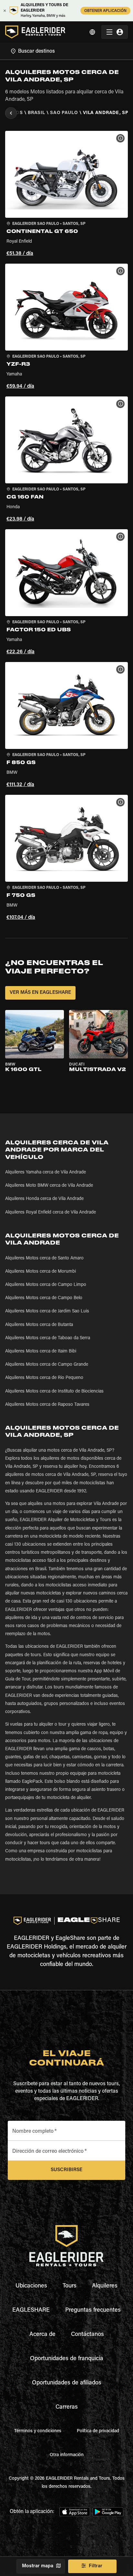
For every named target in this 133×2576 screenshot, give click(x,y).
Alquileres (105, 2286)
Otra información (67, 2455)
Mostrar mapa (38, 2566)
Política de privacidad (98, 2431)
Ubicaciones (31, 2286)
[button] (66, 195)
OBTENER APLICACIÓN (105, 11)
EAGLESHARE (31, 2310)
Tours (70, 2286)
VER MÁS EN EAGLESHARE (40, 993)
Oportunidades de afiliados (67, 2383)
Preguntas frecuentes (93, 2310)
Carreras (67, 2407)
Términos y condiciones (38, 2431)
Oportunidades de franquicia (67, 2359)
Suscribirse (66, 2170)
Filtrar (96, 2566)
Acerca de (42, 2335)
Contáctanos (87, 2335)
